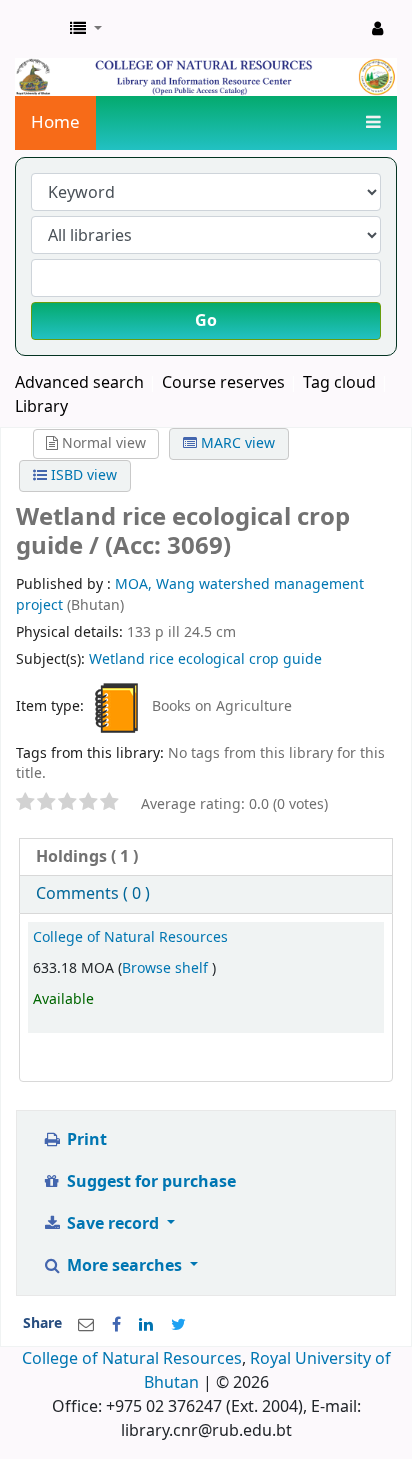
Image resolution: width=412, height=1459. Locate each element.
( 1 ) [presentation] (87, 857)
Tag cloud (339, 383)
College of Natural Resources (130, 937)
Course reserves (223, 383)
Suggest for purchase (149, 1182)
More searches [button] (124, 1266)
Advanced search (79, 383)
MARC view (236, 443)
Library (41, 407)
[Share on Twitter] (178, 1325)
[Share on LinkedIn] (146, 1325)
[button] (86, 29)
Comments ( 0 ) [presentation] (93, 894)
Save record (113, 1224)
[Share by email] (86, 1325)
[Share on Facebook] (116, 1325)
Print (85, 1140)
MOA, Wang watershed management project (190, 594)
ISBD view (82, 475)
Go (206, 321)
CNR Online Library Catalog (37, 29)
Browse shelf (167, 968)
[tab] (206, 857)
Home (55, 122)
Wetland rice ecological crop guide (205, 659)
